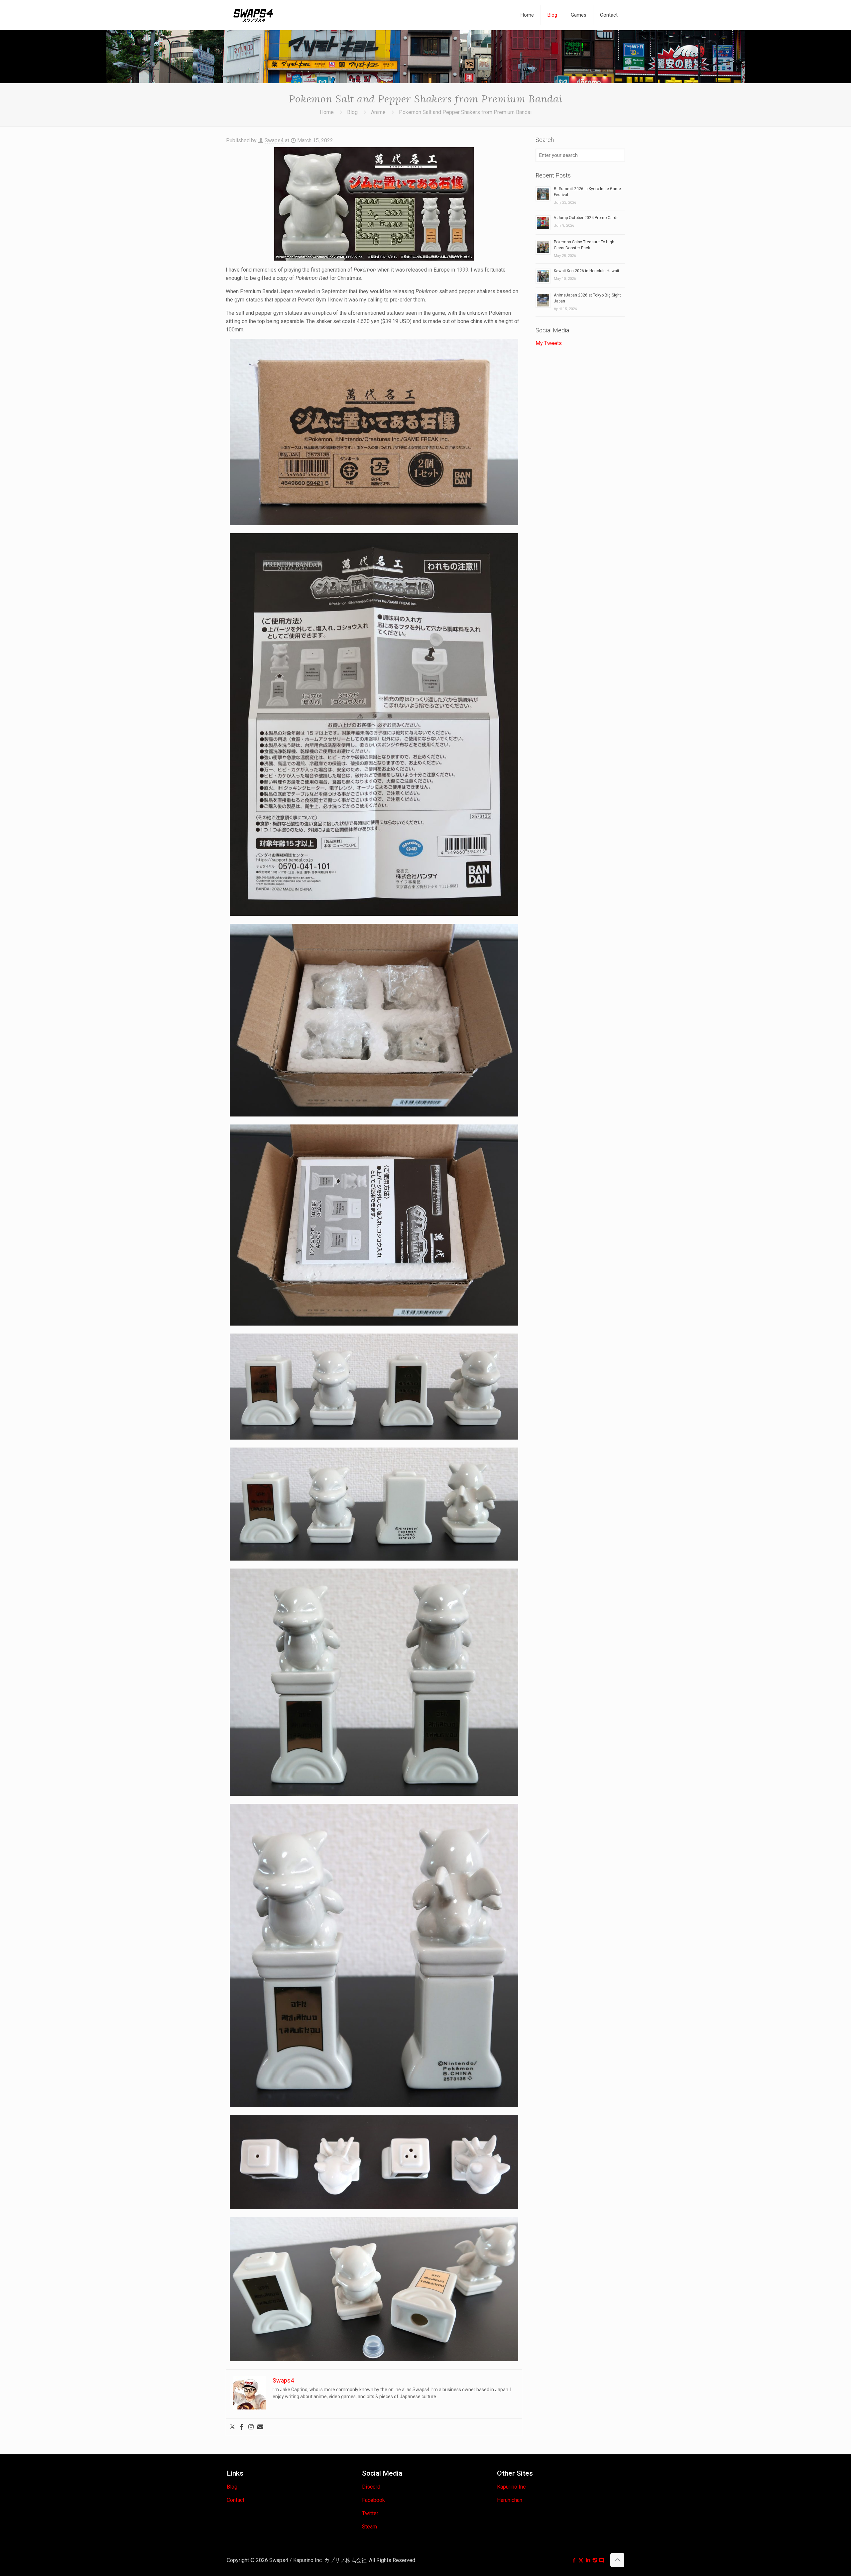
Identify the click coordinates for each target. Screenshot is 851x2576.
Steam (369, 2527)
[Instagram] (251, 2427)
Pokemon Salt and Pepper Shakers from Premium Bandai (465, 112)
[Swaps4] (253, 15)
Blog (352, 112)
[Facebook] (242, 2427)
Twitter (370, 2513)
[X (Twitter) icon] (581, 2560)
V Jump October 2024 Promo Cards (586, 218)
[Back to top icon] (617, 2560)
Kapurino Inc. (512, 2487)
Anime (378, 112)
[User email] (260, 2427)
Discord (371, 2487)
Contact (236, 2500)
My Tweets (549, 343)
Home (327, 112)
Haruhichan (510, 2500)
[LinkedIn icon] (588, 2560)
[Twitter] (232, 2427)
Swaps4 (274, 140)
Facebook (373, 2500)
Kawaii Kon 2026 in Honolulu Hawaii (586, 271)
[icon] (595, 2560)
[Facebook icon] (574, 2560)
